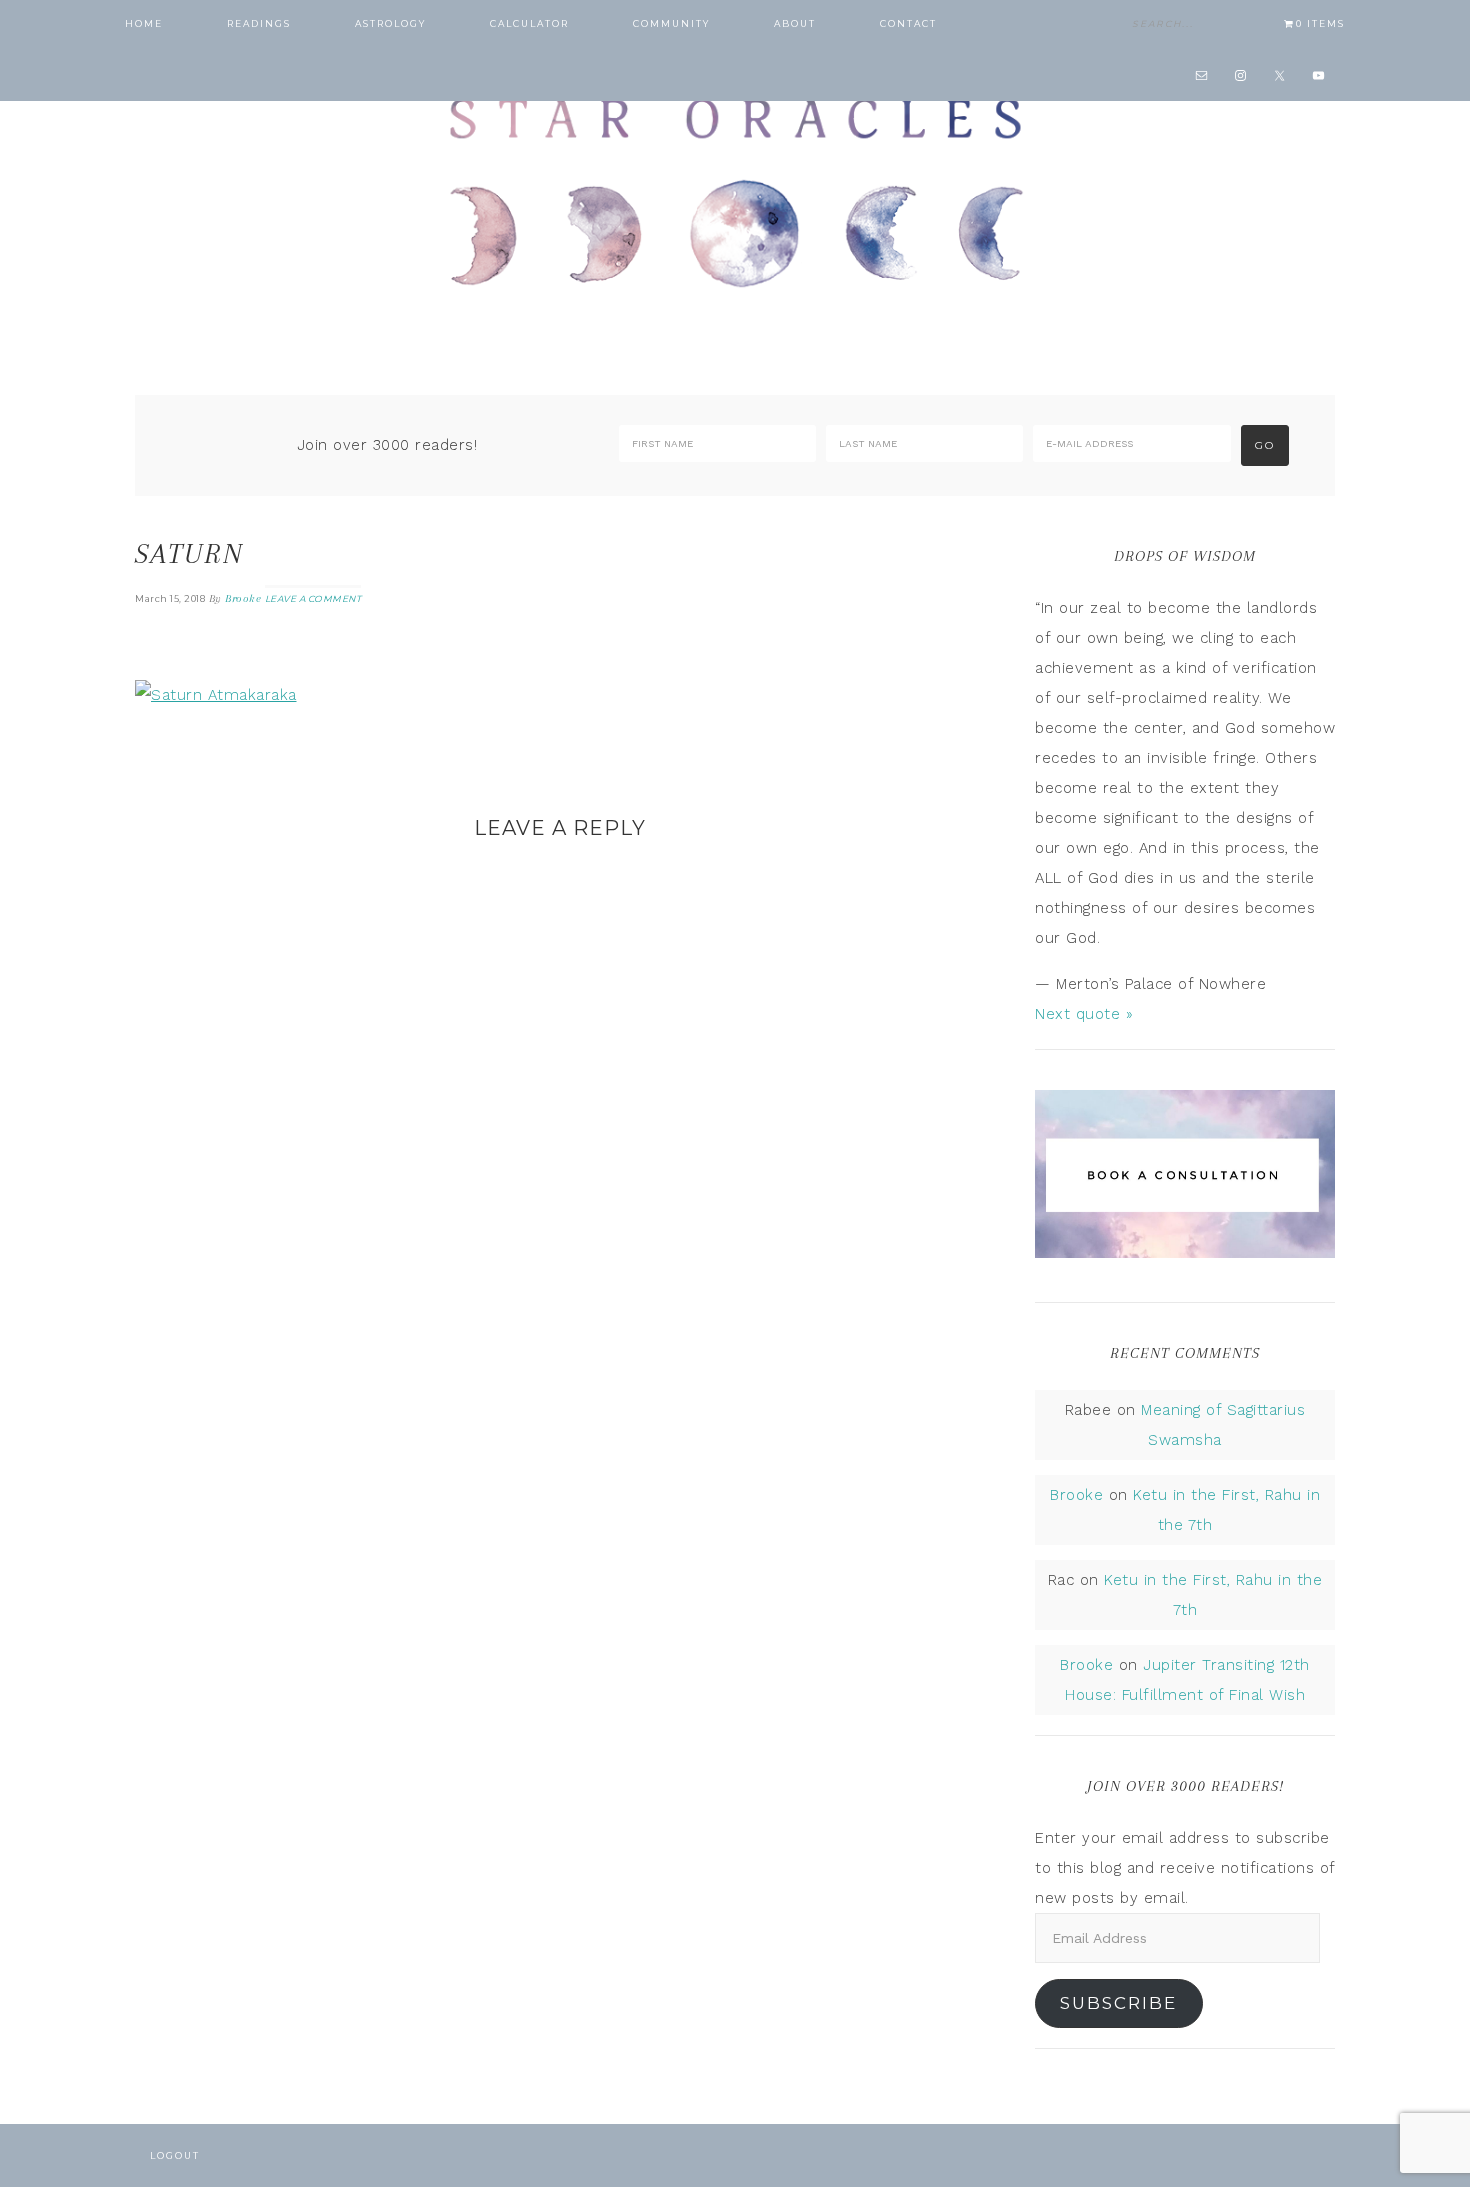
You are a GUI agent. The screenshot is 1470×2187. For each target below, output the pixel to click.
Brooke (1076, 1495)
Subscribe (1118, 2003)
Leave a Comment (313, 598)
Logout (175, 2155)
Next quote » (1084, 1014)
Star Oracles (735, 190)
